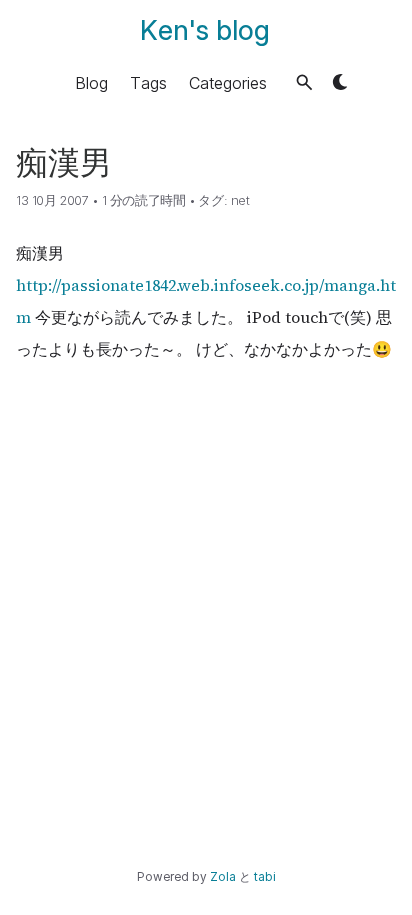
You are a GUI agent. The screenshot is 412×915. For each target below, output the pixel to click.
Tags (148, 82)
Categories (228, 82)
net (240, 200)
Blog (91, 82)
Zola (223, 877)
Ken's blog (205, 30)
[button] (304, 82)
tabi (265, 877)
